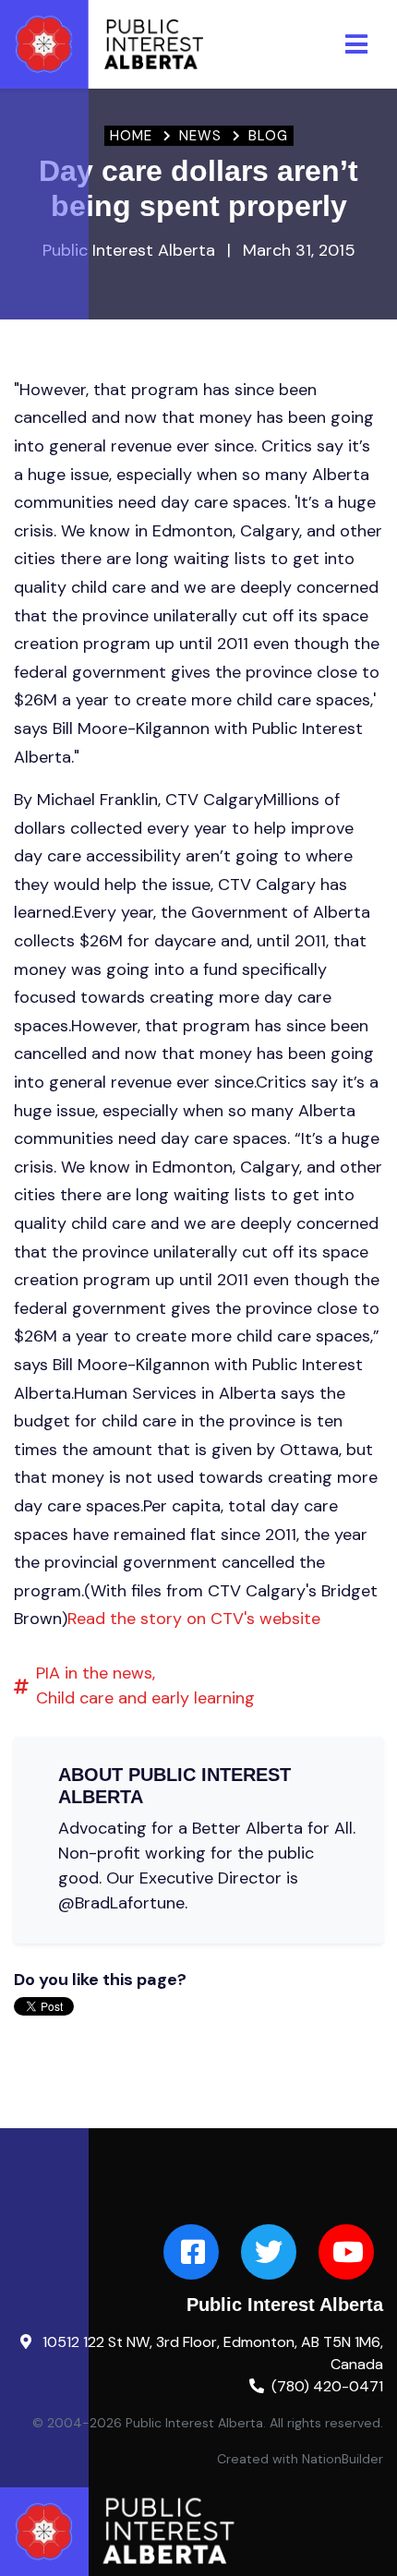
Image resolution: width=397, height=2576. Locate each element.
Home (131, 136)
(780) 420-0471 (327, 2386)
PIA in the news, (96, 1673)
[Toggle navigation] (356, 44)
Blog (268, 136)
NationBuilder (343, 2459)
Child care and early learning (145, 1698)
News (200, 136)
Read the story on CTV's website (194, 1619)
